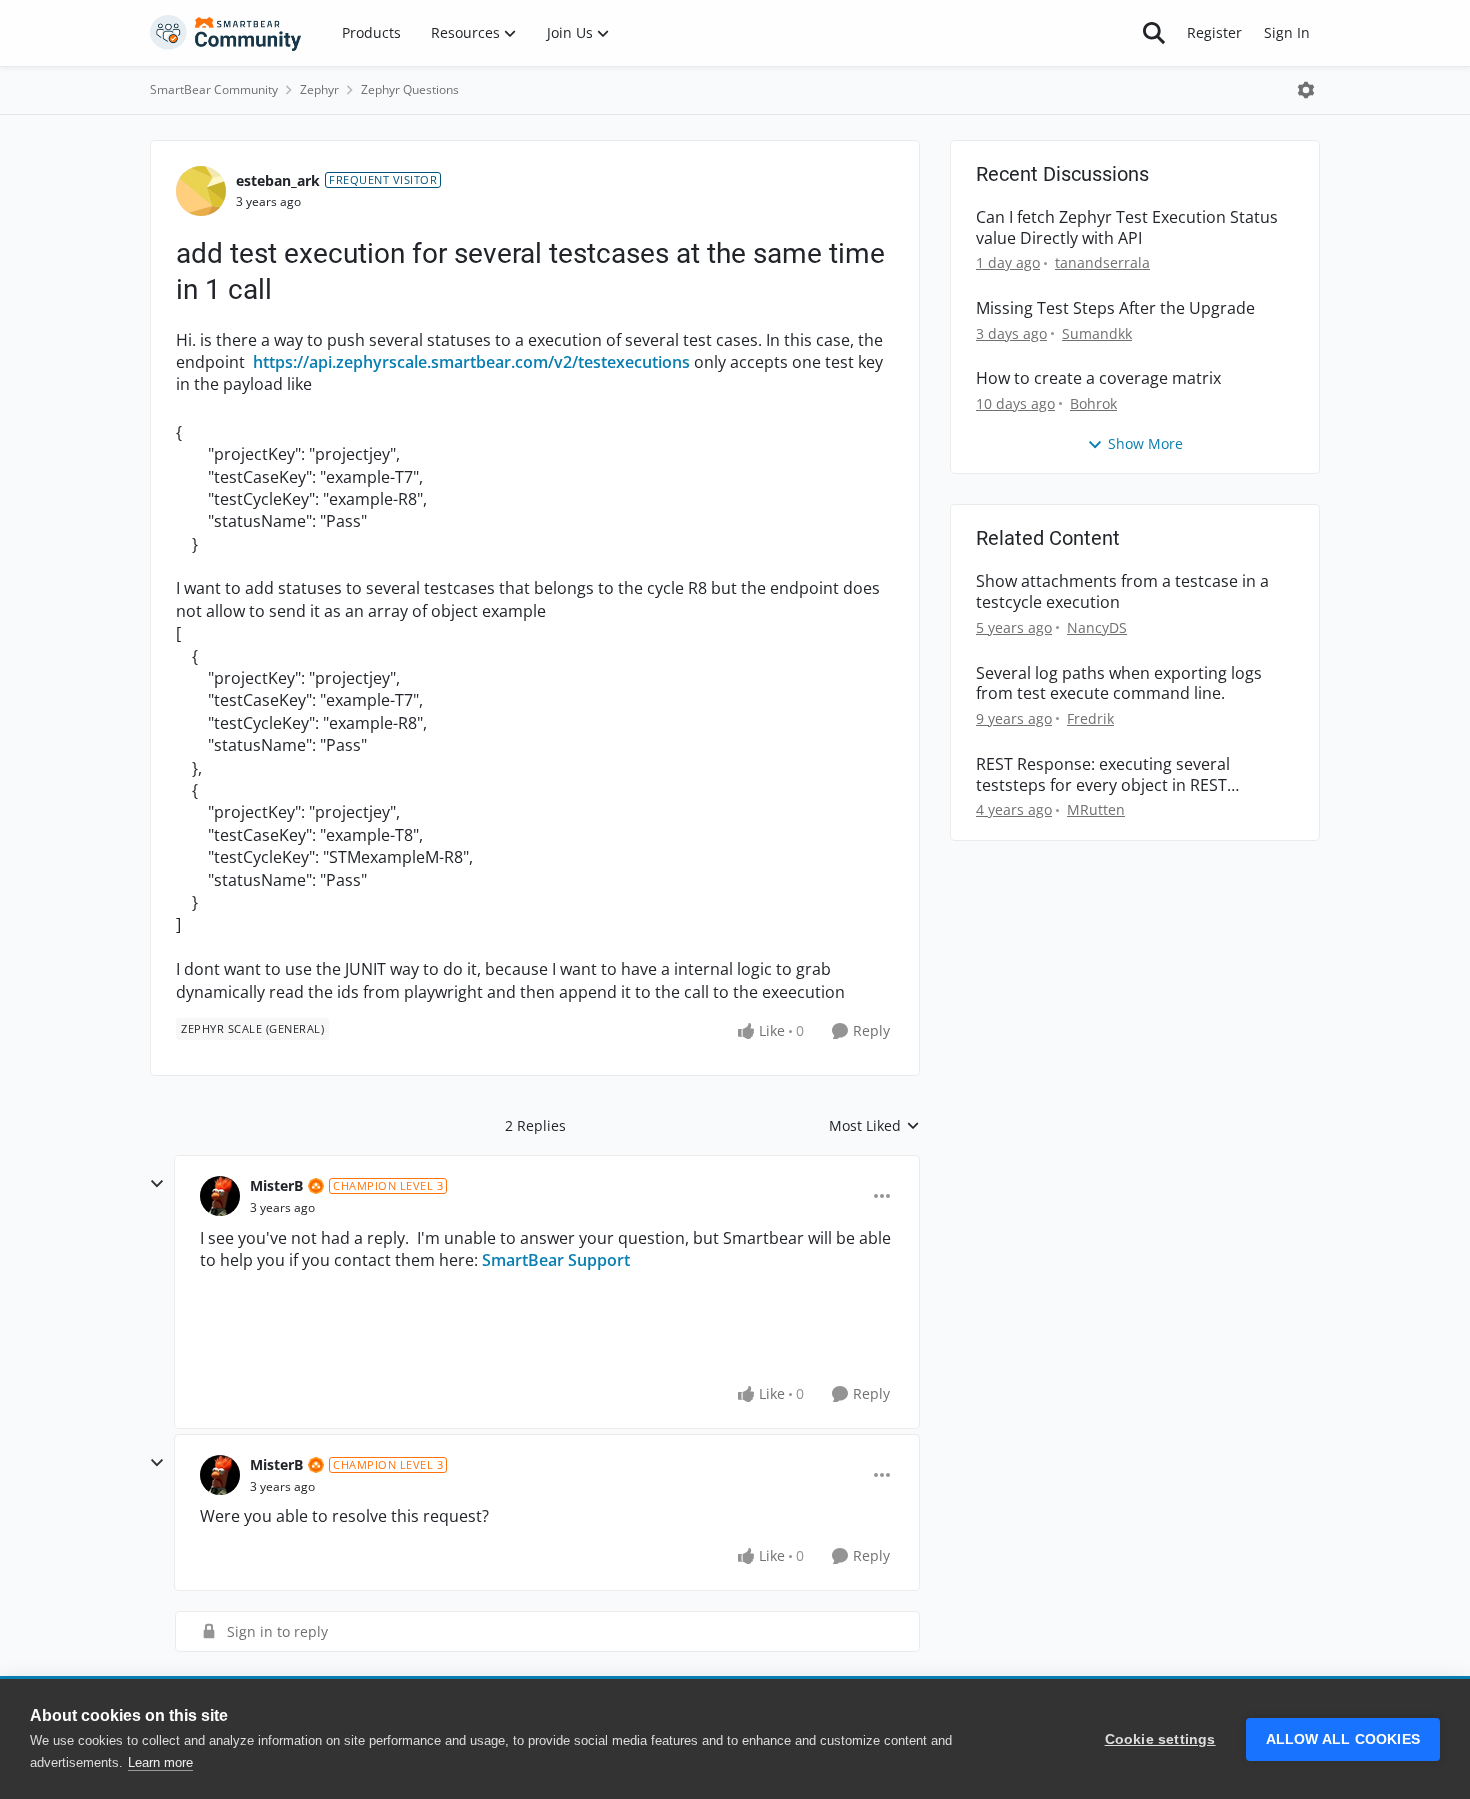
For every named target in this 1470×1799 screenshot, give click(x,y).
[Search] (1154, 33)
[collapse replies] (157, 1184)
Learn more (160, 1762)
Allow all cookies (1343, 1739)
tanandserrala (1102, 262)
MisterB (276, 1185)
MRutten (1096, 809)
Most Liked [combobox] (874, 1126)
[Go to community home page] (226, 33)
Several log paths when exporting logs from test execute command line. (1119, 684)
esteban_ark (278, 180)
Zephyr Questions (410, 89)
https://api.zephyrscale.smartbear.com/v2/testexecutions (471, 362)
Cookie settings (1160, 1739)
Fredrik (1090, 718)
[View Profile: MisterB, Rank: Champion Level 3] (220, 1196)
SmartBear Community (214, 89)
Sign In (1287, 32)
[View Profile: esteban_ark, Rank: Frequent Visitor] (201, 191)
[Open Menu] (1306, 90)
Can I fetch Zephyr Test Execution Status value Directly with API (1127, 228)
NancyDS (1097, 627)
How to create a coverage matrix (1098, 378)
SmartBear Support (556, 1260)
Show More (1145, 443)
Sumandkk (1097, 333)
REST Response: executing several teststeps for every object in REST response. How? (1103, 775)
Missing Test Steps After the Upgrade (1115, 308)
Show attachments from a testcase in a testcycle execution (1122, 592)
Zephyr (319, 89)
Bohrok (1093, 403)
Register (1214, 32)
